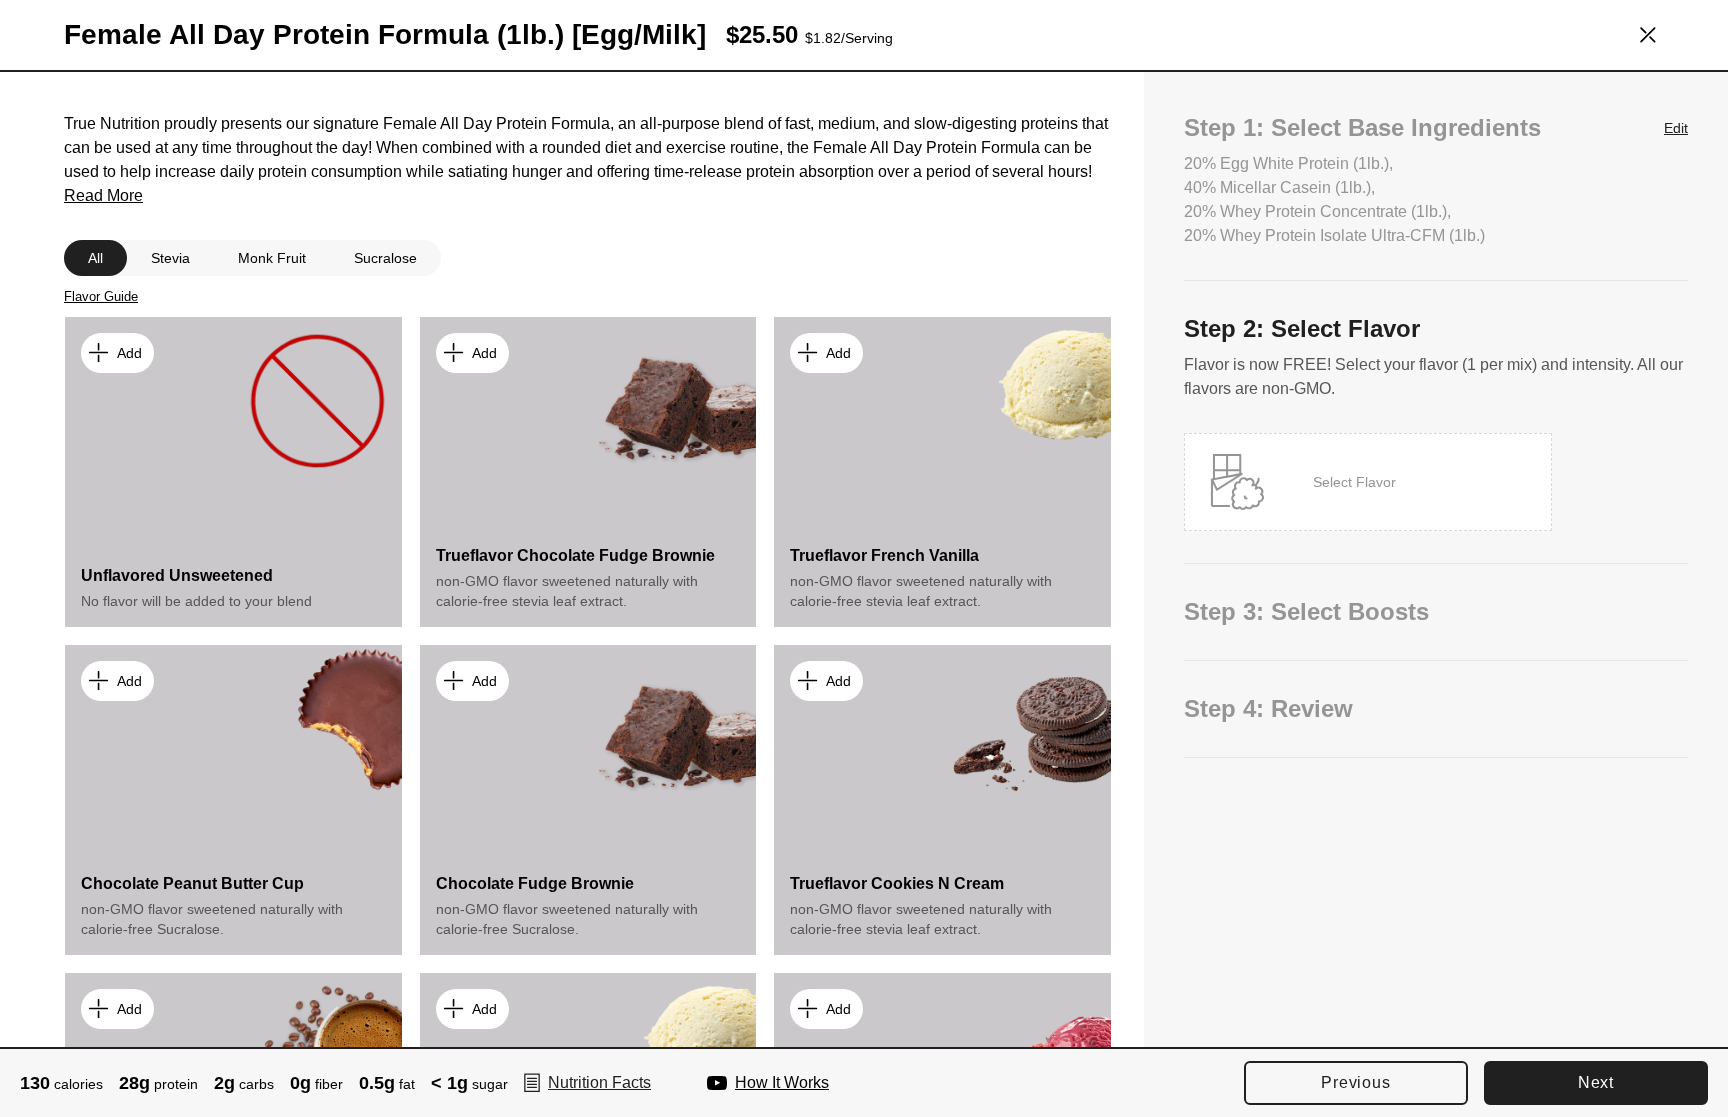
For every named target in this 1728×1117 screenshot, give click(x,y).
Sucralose (385, 258)
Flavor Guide (101, 296)
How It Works (782, 1082)
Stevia (170, 258)
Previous (1355, 1082)
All (95, 258)
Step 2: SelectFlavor (1302, 328)
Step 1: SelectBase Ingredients (1436, 127)
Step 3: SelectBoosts (1306, 611)
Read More (103, 195)
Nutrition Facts (599, 1082)
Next (1596, 1082)
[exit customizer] (1648, 35)
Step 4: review (1268, 708)
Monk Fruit (272, 258)
